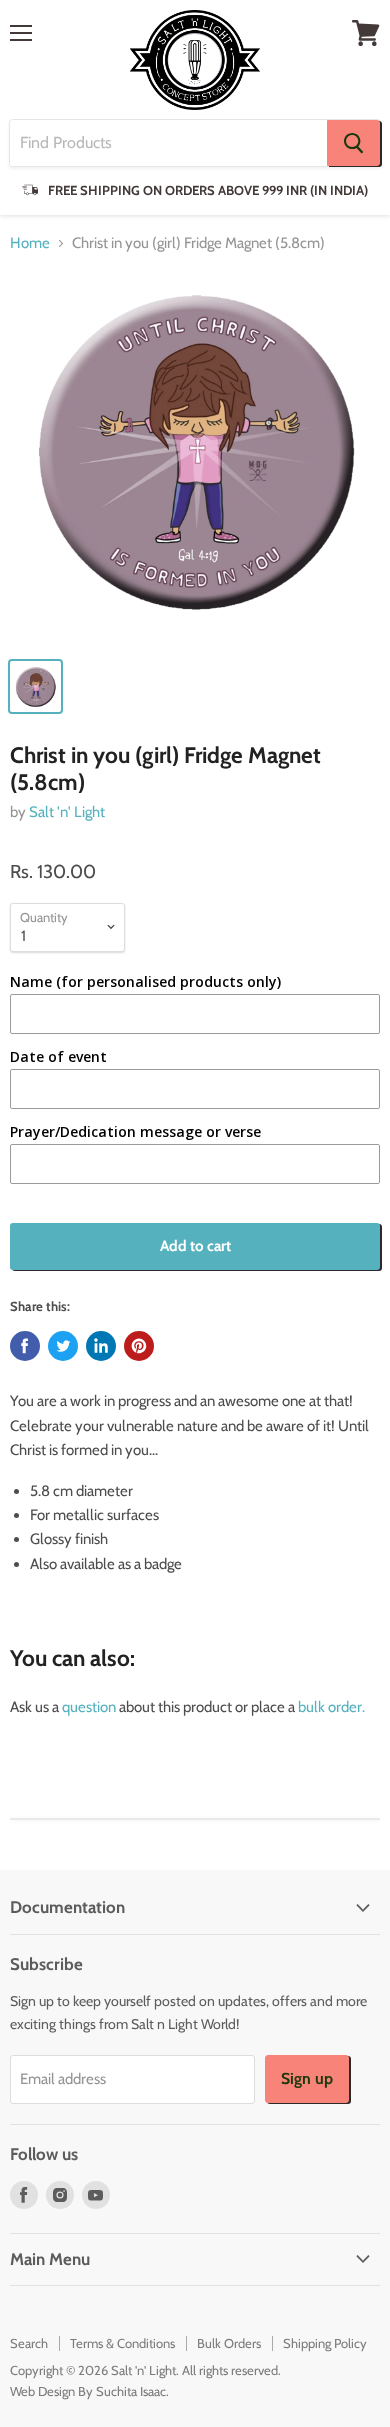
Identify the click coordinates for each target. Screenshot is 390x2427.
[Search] (353, 143)
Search (29, 2343)
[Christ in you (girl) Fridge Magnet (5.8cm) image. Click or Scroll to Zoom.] (195, 458)
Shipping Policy (325, 2343)
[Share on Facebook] (25, 1346)
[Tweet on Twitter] (63, 1346)
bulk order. (331, 1707)
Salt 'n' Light (67, 812)
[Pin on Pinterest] (139, 1346)
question (89, 1707)
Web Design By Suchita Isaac (88, 2391)
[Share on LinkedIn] (101, 1346)
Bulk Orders (229, 2343)
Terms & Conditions (122, 2343)
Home (30, 243)
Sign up (307, 2078)
